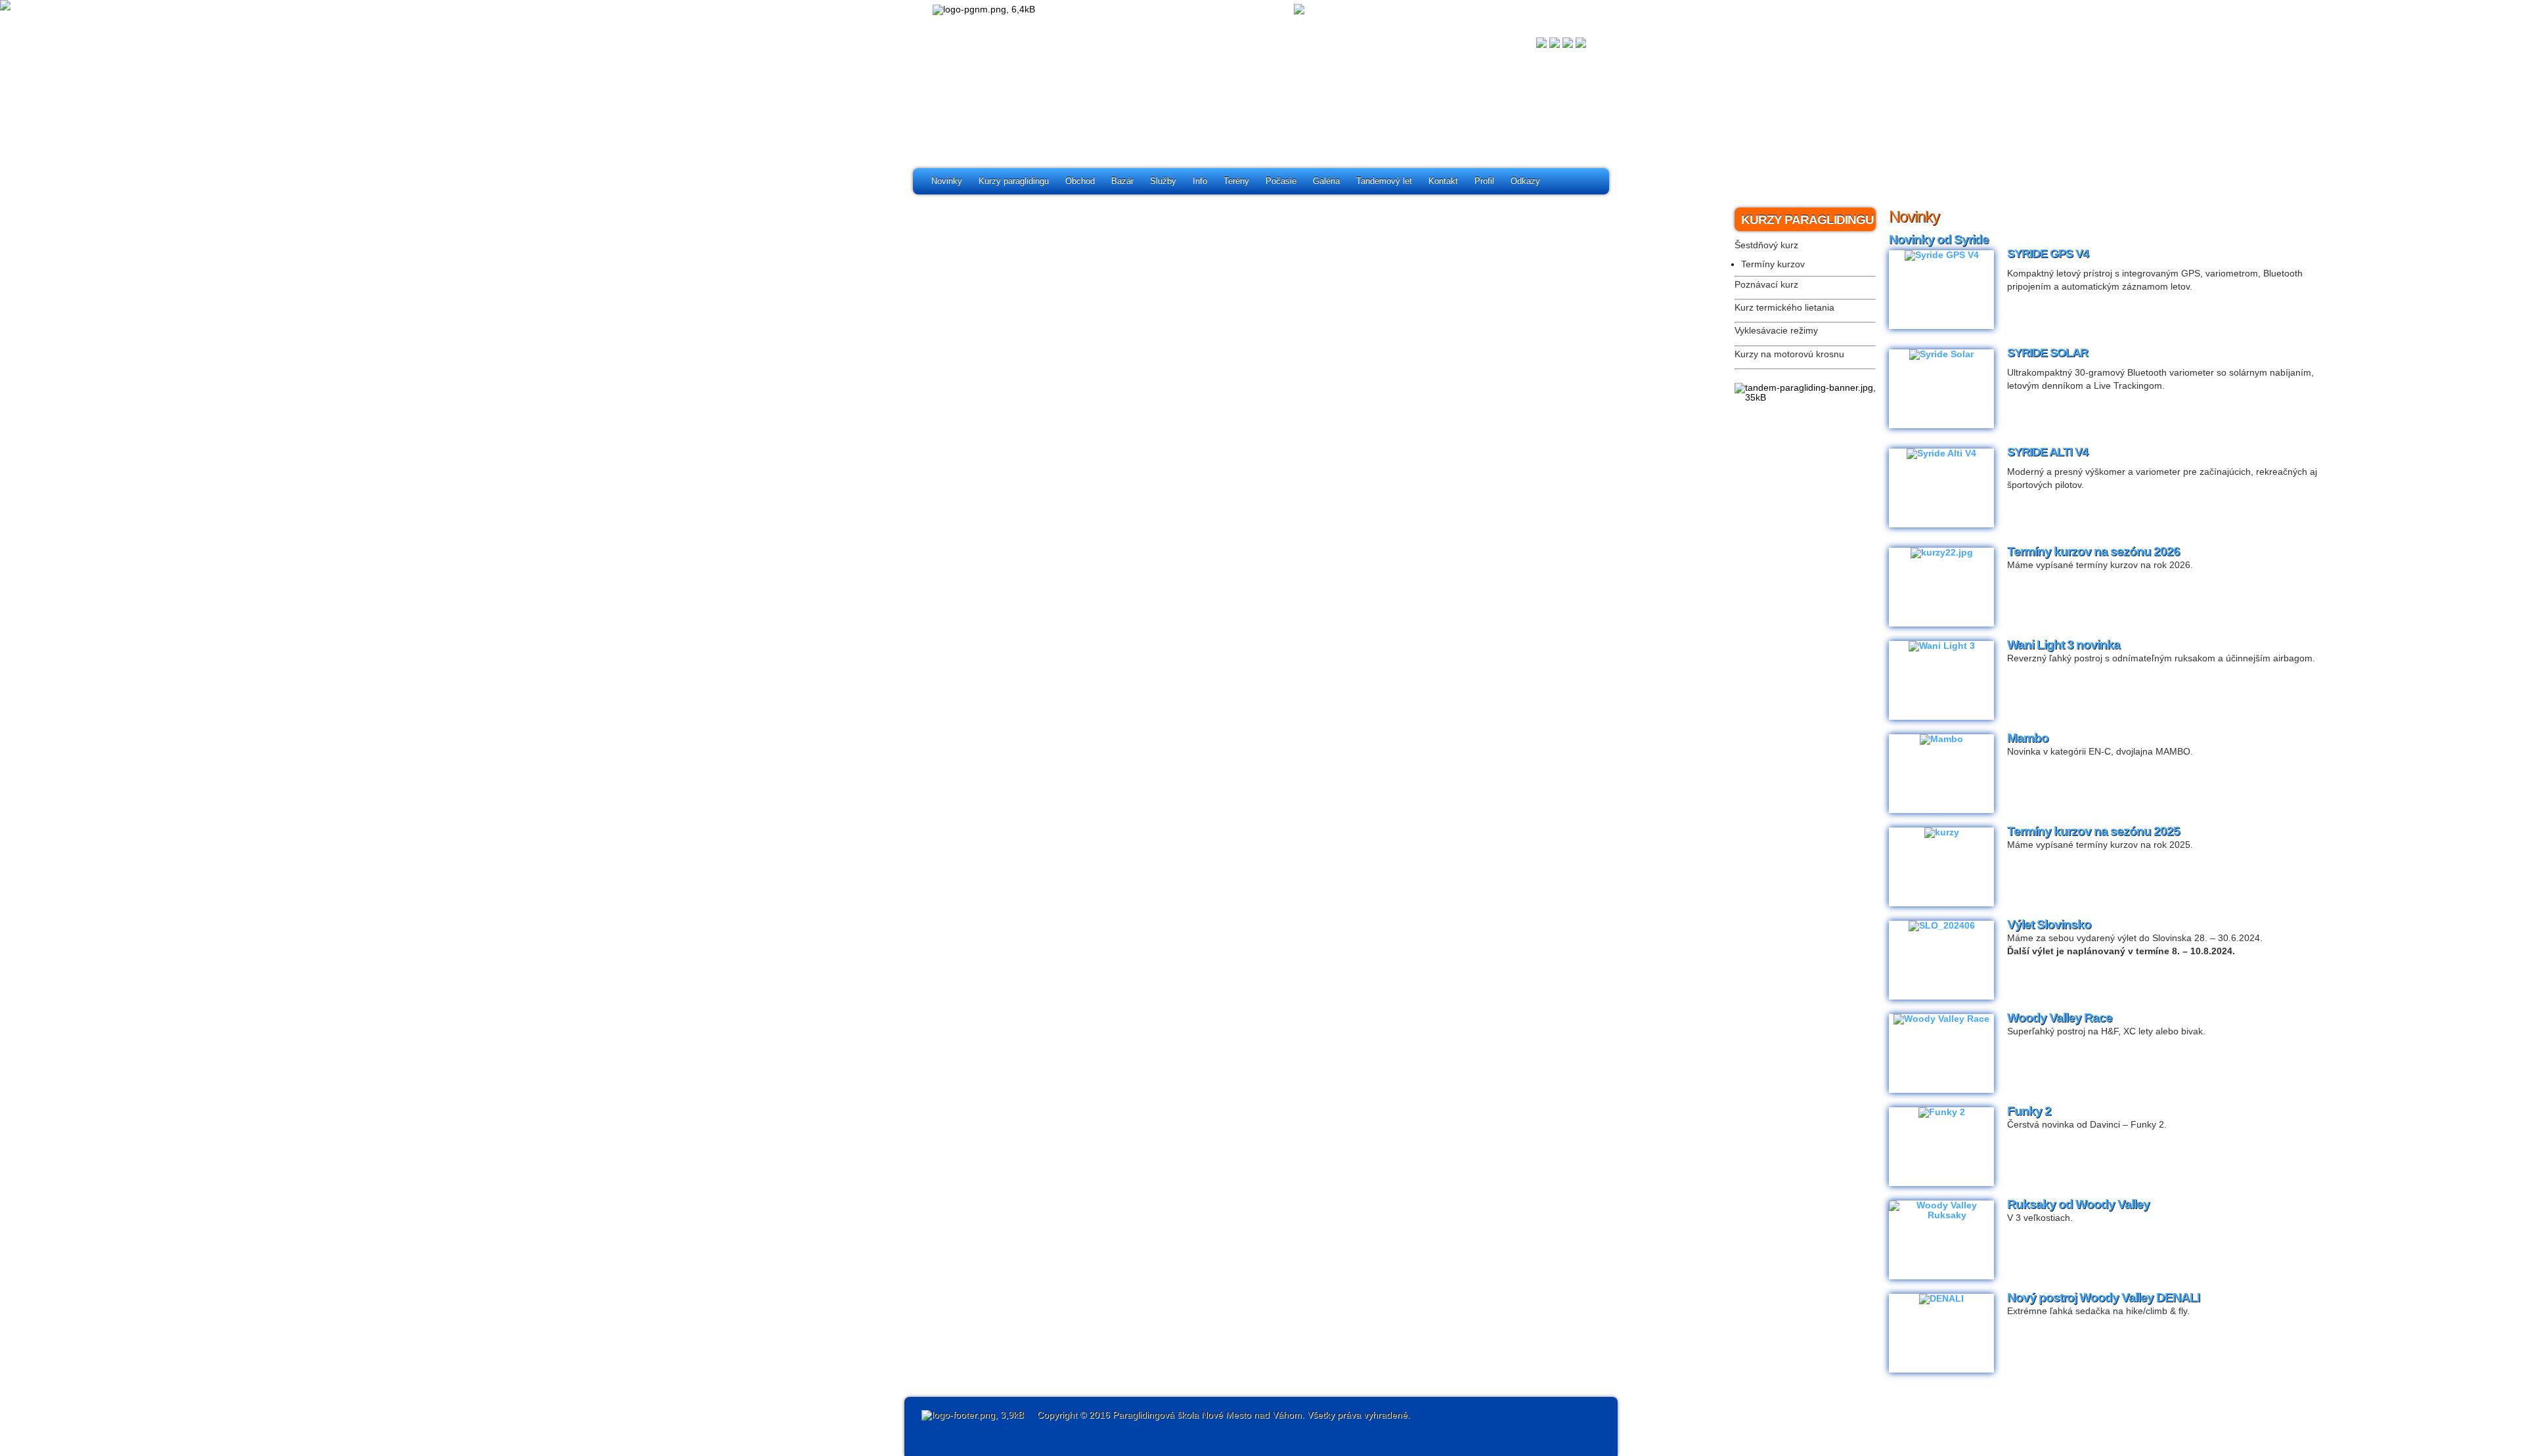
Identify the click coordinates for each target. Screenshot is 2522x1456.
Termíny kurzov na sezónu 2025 (2093, 831)
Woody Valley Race (2060, 1018)
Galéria (1326, 181)
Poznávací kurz (1766, 285)
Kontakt (1443, 181)
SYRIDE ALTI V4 (2047, 452)
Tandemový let (1384, 181)
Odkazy (1525, 181)
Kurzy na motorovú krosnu (1789, 354)
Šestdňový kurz (1766, 245)
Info (1200, 181)
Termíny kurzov (1773, 264)
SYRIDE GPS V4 (2048, 254)
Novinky (947, 181)
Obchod (1080, 181)
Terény (1236, 181)
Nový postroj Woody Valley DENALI (2103, 1297)
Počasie (1281, 181)
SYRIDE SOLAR (2047, 353)
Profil (1484, 181)
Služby (1163, 181)
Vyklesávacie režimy (1776, 331)
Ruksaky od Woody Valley (2078, 1204)
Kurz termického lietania (1784, 308)
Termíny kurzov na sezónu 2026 (2093, 551)
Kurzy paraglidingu (1014, 181)
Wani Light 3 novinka (2064, 645)
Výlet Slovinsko (2049, 924)
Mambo (2028, 738)
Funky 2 (2029, 1111)
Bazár (1122, 181)
